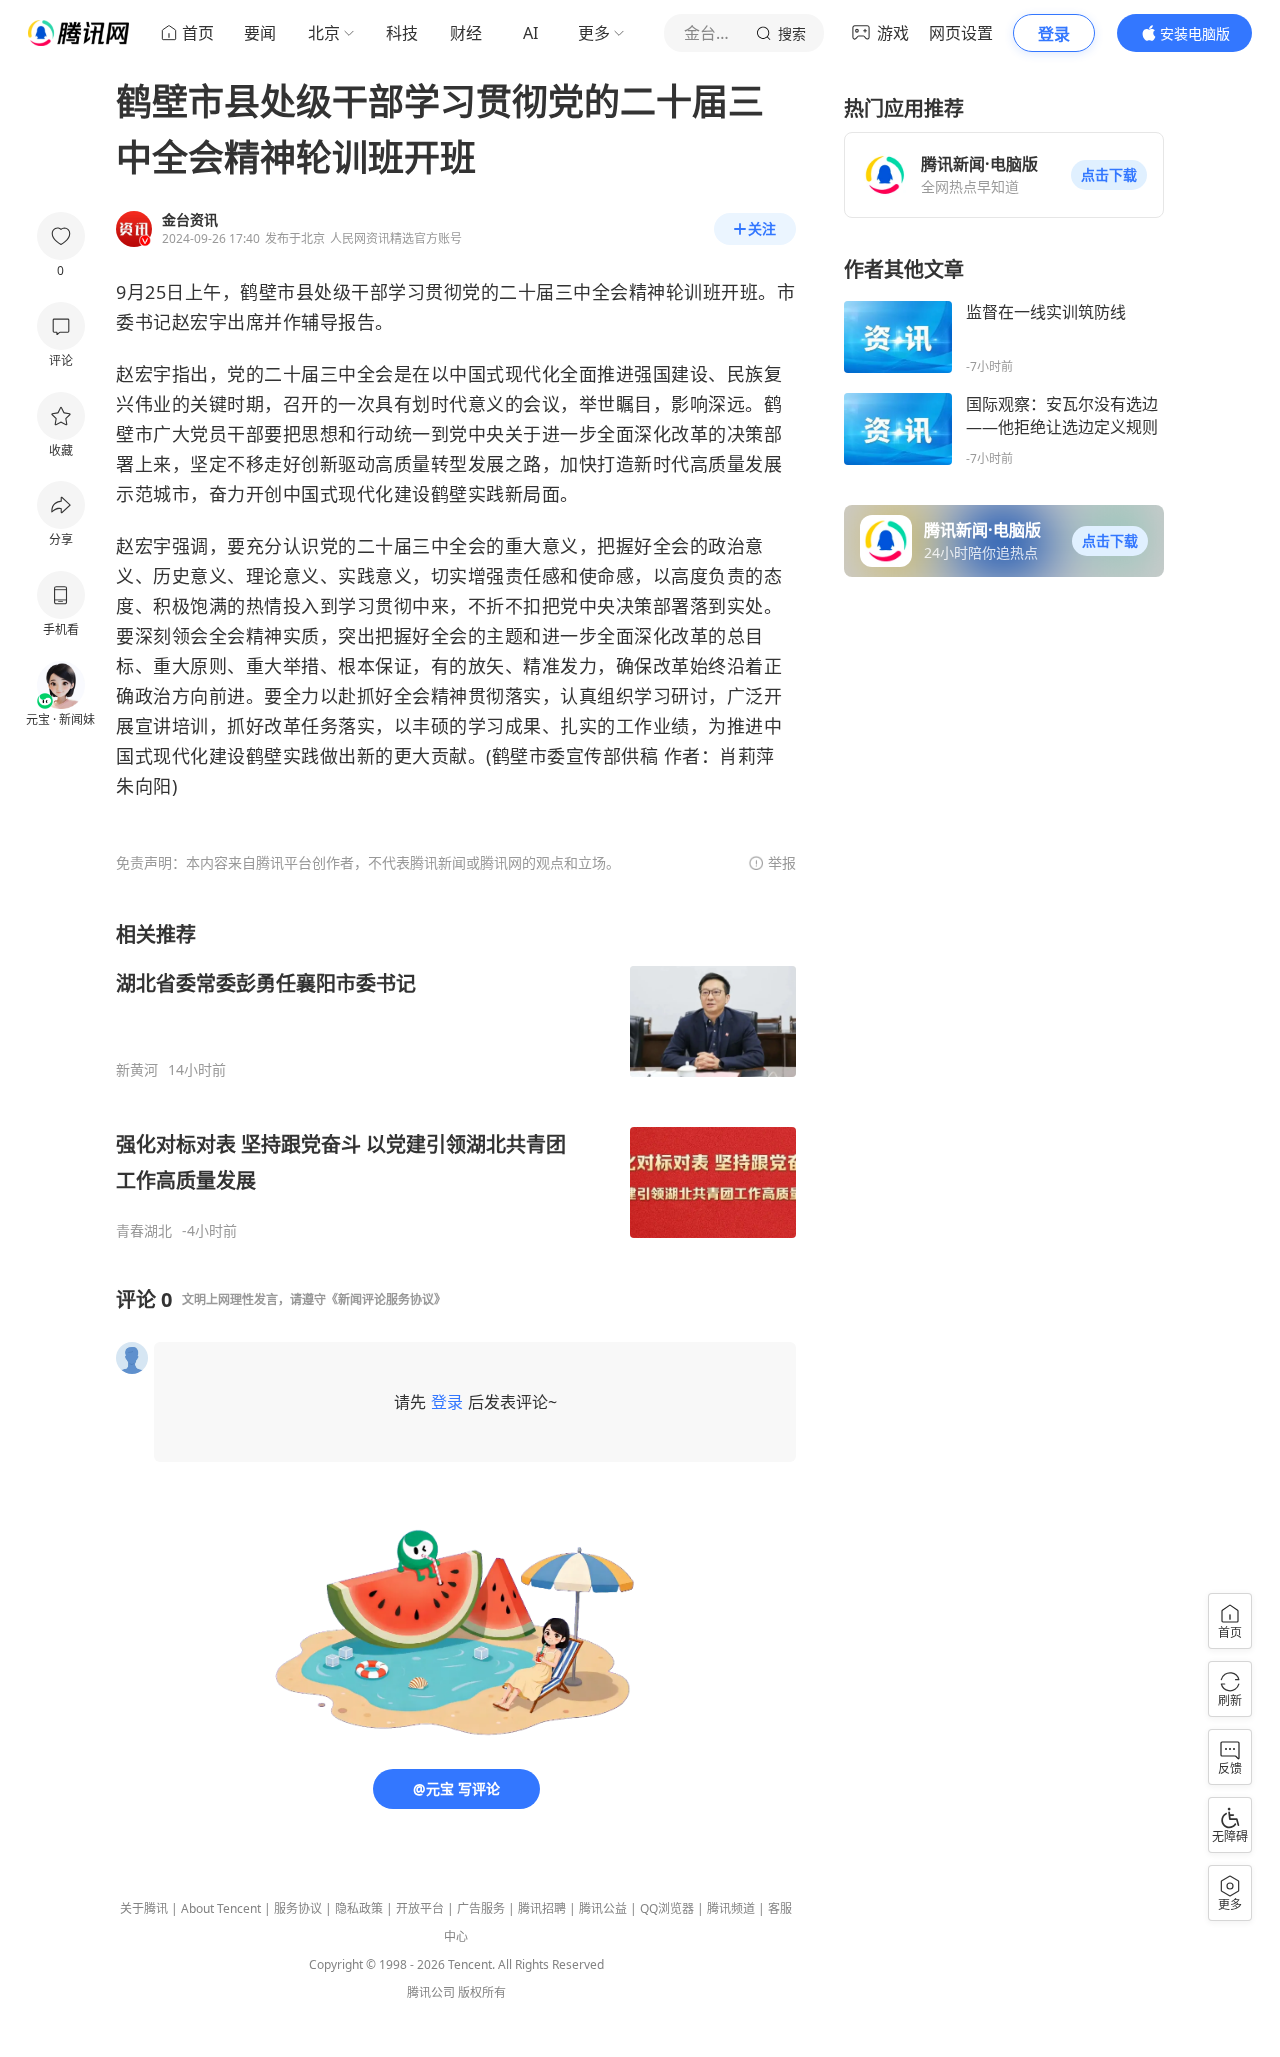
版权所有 (482, 1992)
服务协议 (298, 1908)
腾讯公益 (603, 1908)
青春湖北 (144, 1231)
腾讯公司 (431, 1992)
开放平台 (420, 1908)
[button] (1109, 175)
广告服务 (481, 1908)
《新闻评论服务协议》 (386, 1299)
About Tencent (221, 1908)
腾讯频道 (731, 1908)
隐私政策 (359, 1908)
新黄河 (137, 1070)
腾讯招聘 (542, 1908)
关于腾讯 (144, 1908)
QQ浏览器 (667, 1908)
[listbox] (456, 1080)
